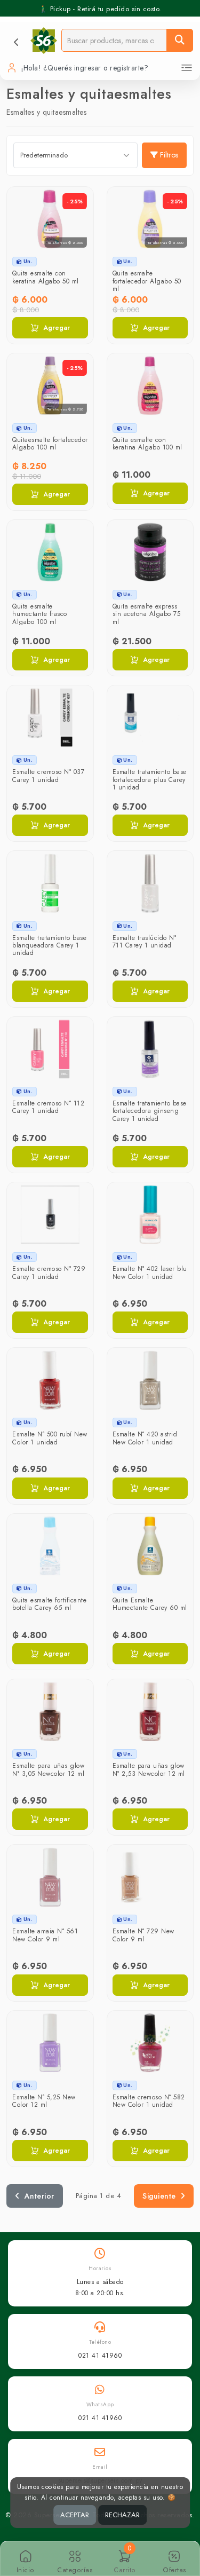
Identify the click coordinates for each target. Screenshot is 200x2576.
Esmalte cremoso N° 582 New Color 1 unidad (149, 2101)
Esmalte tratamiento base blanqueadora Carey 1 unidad (49, 946)
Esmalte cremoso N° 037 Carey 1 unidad (48, 776)
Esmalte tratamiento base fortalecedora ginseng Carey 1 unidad (150, 1111)
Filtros (169, 155)
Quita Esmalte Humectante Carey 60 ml (150, 1604)
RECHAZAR (122, 2515)
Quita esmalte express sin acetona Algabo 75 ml (147, 614)
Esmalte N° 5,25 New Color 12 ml (44, 2101)
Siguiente (159, 2196)
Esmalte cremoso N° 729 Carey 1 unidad (49, 1273)
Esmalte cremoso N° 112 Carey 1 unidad (48, 1107)
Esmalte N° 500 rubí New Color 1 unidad (50, 1438)
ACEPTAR (75, 2515)
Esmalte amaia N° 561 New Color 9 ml (45, 1935)
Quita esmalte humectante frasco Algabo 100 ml (40, 614)
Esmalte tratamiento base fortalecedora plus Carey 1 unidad (150, 780)
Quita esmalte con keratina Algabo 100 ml (147, 444)
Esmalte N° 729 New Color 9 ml (143, 1935)
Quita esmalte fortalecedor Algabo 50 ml (147, 281)
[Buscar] (180, 40)
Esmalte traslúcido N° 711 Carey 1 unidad (145, 942)
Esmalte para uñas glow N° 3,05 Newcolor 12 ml (48, 1769)
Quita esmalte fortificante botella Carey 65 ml (49, 1604)
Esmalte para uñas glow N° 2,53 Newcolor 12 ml (149, 1769)
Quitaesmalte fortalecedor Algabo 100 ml (50, 444)
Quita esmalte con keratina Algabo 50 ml (46, 277)
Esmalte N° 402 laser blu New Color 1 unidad (150, 1273)
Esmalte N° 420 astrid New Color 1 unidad (145, 1438)
